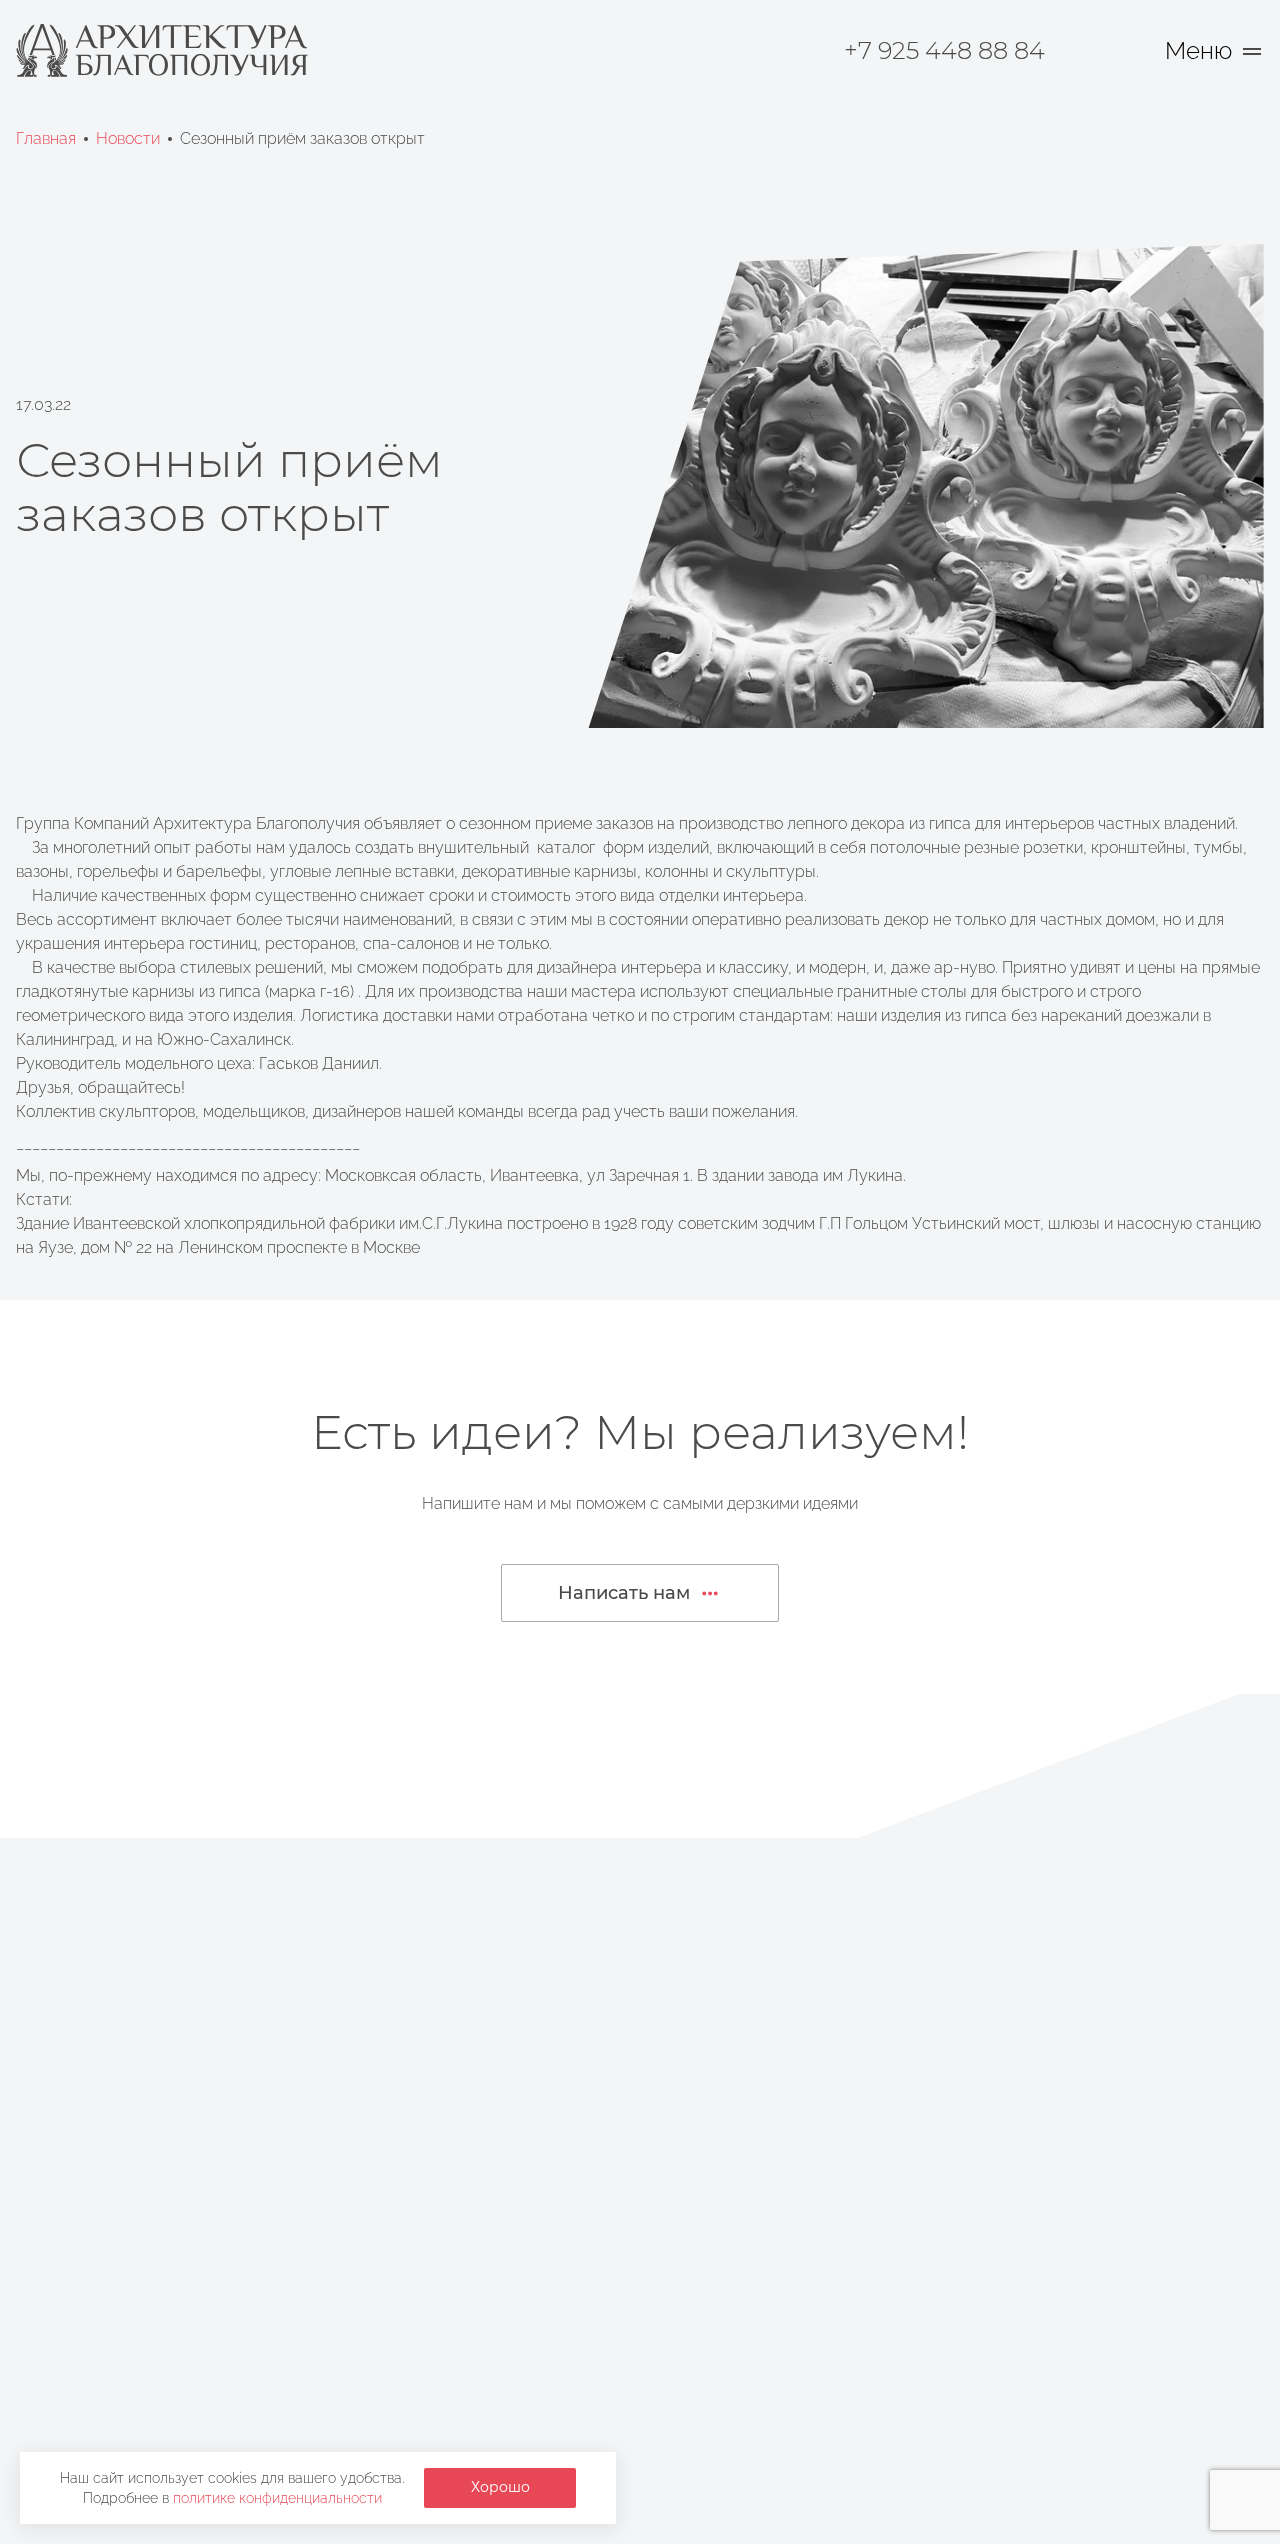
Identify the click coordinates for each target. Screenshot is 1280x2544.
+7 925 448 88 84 (944, 50)
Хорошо (500, 2487)
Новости (128, 138)
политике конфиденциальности (277, 2498)
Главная (46, 138)
